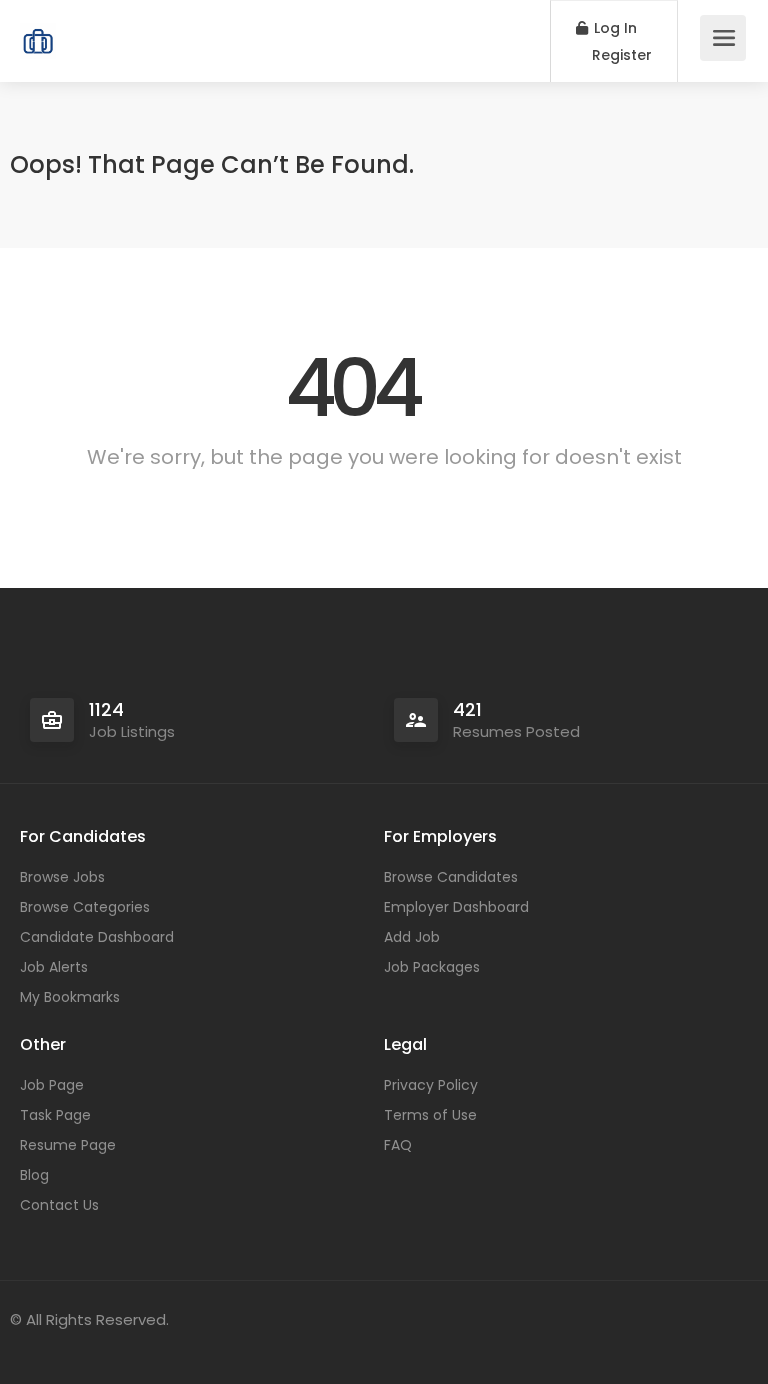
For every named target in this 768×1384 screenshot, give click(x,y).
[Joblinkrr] (38, 30)
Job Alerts (54, 967)
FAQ (398, 1145)
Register (620, 55)
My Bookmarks (70, 997)
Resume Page (68, 1145)
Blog (34, 1175)
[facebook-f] (30, 1346)
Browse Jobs (62, 877)
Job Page (52, 1085)
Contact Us (59, 1205)
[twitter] (96, 1346)
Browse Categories (85, 907)
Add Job (412, 937)
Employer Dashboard (456, 907)
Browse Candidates (451, 877)
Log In (613, 28)
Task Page (55, 1115)
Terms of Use (430, 1115)
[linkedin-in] (63, 1346)
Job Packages (432, 967)
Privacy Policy (431, 1085)
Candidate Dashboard (97, 937)
